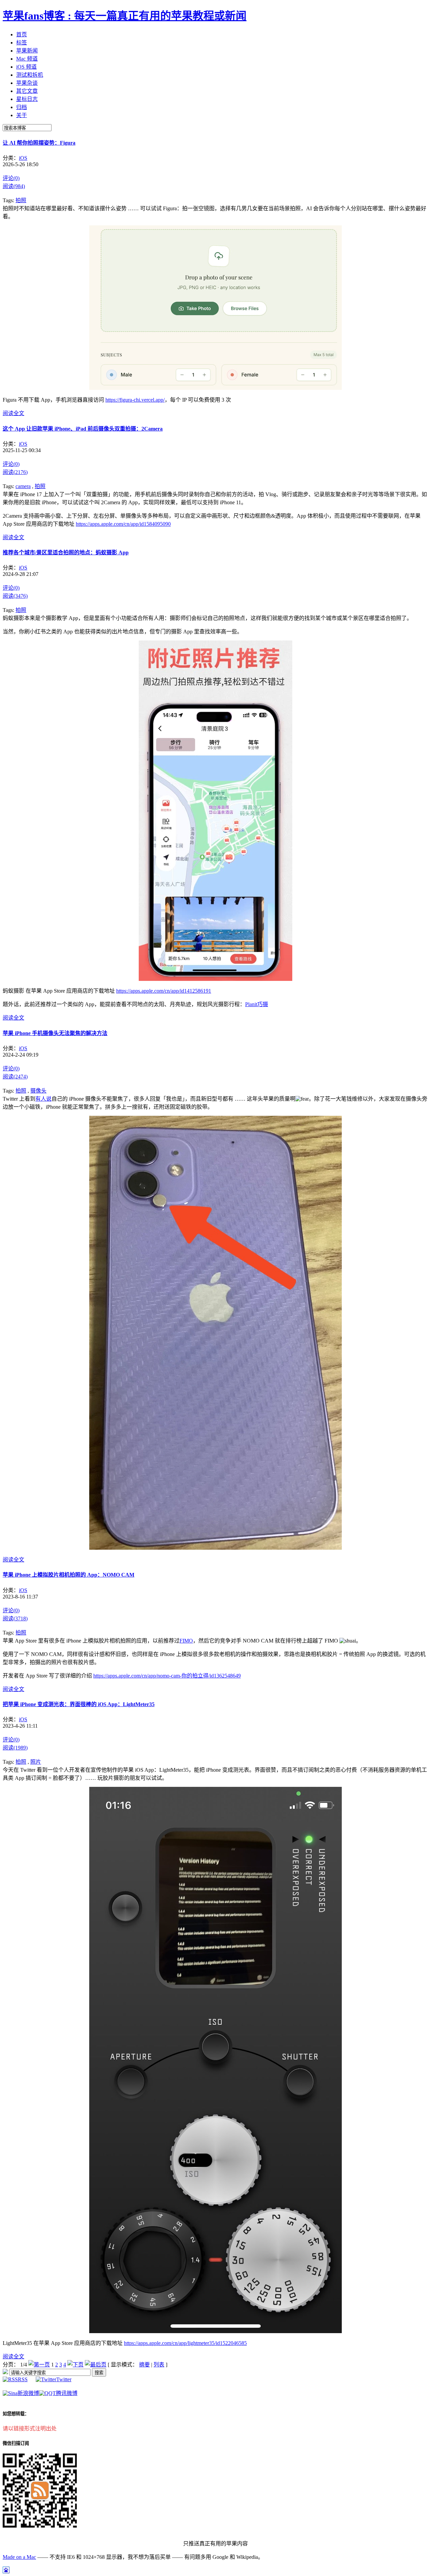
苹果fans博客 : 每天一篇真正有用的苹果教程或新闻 (125, 16)
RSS (23, 2379)
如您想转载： (16, 2414)
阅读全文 (13, 413)
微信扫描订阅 (16, 2443)
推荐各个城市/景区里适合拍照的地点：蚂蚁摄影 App (66, 553)
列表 (159, 2365)
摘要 (144, 2365)
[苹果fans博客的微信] (40, 2526)
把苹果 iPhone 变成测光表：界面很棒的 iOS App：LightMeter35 (79, 1704)
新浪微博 (28, 2393)
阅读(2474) (15, 1077)
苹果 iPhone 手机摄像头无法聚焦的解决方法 (55, 1033)
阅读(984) (14, 186)
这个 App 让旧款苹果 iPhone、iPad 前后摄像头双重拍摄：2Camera (83, 429)
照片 (36, 1762)
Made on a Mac (19, 2557)
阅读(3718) (15, 1618)
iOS (23, 158)
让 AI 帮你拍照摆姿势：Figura (39, 143)
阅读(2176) (15, 472)
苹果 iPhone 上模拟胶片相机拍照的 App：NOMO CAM (69, 1575)
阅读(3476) (15, 596)
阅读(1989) (15, 1748)
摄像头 (38, 1091)
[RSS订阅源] (5, 2372)
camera (23, 486)
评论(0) (11, 178)
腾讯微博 (67, 2393)
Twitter (64, 2379)
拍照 (21, 200)
